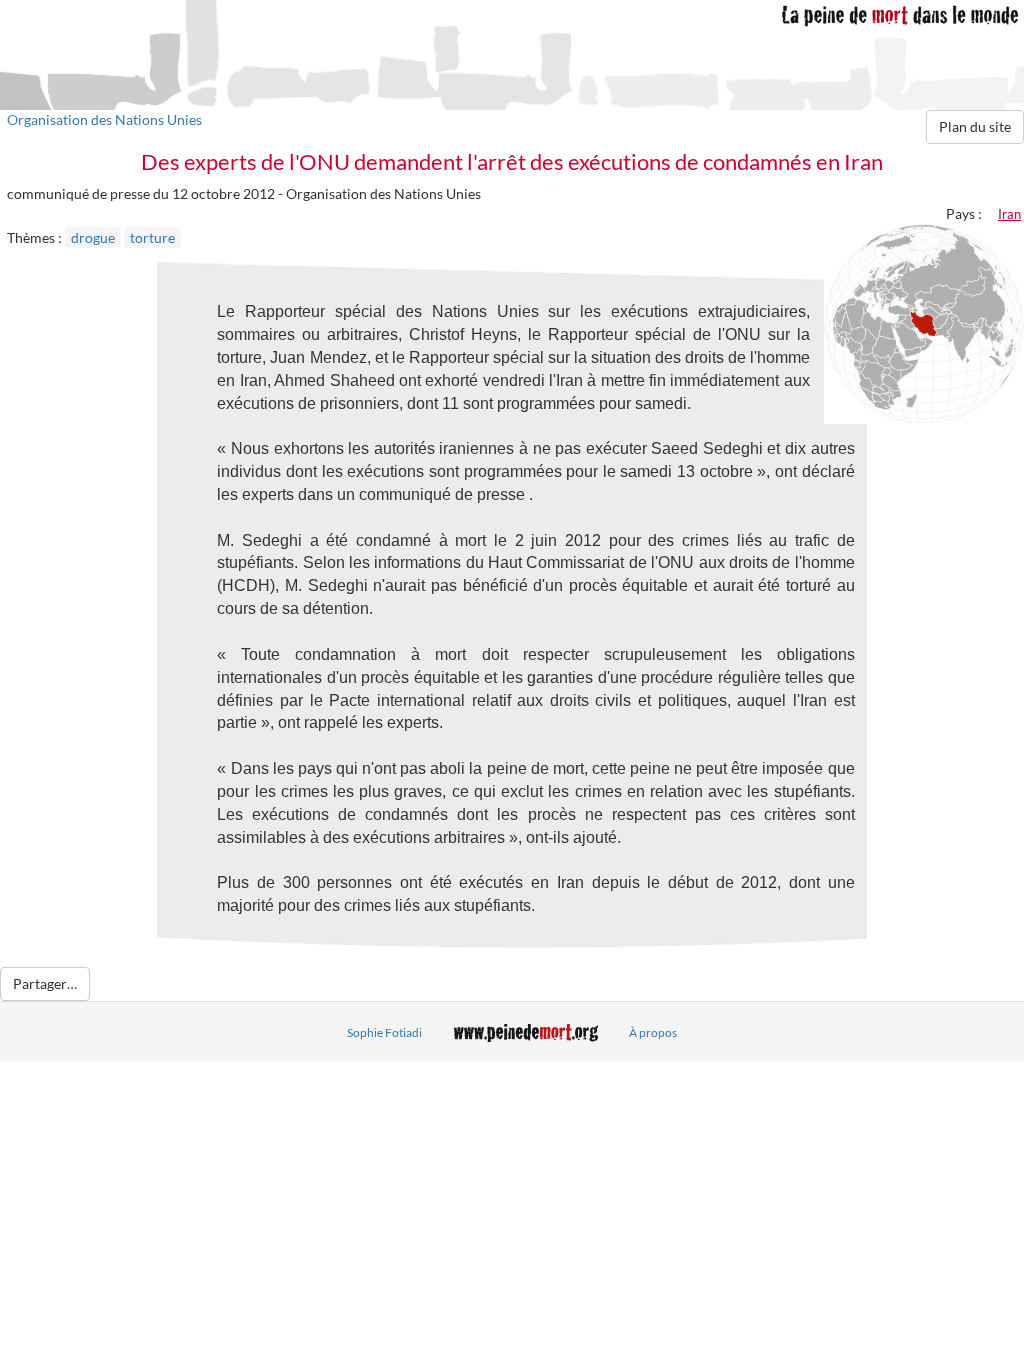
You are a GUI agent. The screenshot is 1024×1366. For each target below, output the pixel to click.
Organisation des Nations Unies (104, 119)
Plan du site (975, 126)
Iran (1009, 214)
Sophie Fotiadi (384, 1032)
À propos (653, 1032)
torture (152, 237)
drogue (93, 237)
